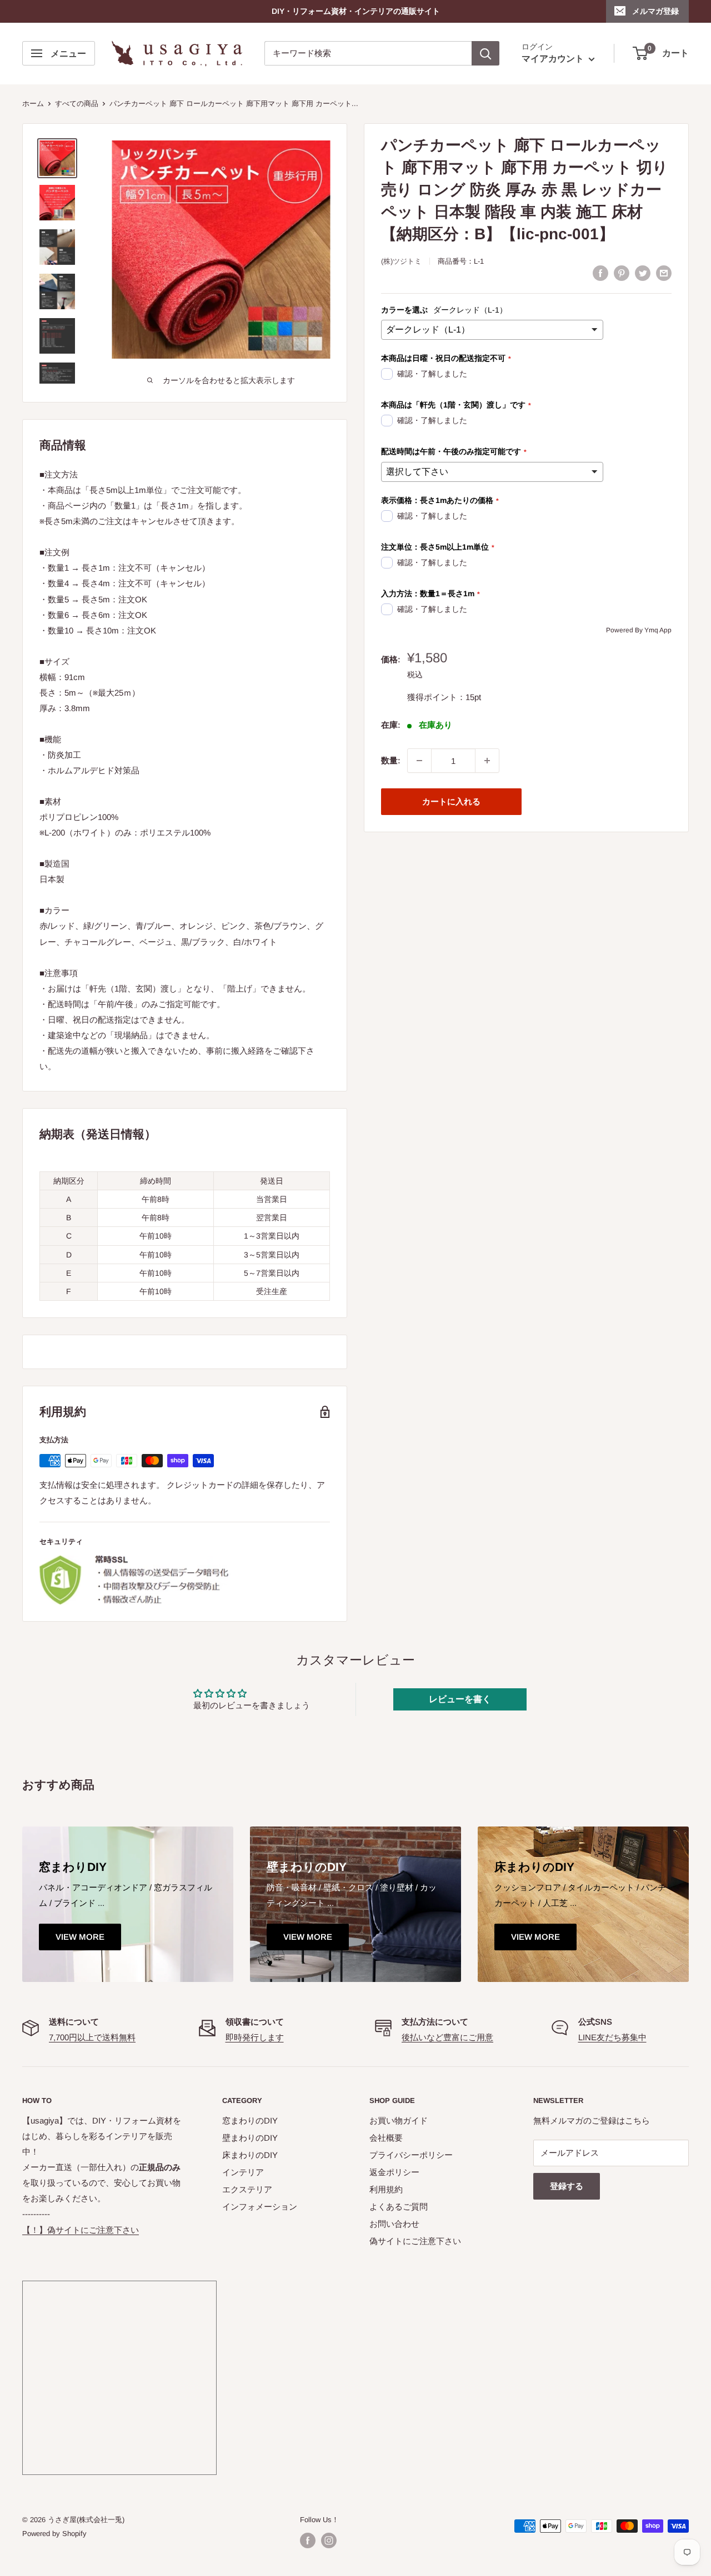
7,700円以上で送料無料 (92, 2037)
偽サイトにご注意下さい (415, 2241)
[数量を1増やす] (487, 761)
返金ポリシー (394, 2172)
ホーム (33, 104)
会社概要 (386, 2138)
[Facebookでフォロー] (308, 2540)
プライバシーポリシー (411, 2155)
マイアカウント (554, 59)
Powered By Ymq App (639, 630)
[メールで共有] (664, 273)
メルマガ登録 (655, 11)
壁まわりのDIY (250, 2138)
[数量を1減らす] (419, 761)
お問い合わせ (394, 2224)
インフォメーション (260, 2207)
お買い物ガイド (399, 2120)
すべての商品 (77, 104)
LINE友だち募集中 (612, 2037)
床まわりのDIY (250, 2155)
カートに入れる (451, 801)
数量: (391, 760)
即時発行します (255, 2037)
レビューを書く (460, 1699)
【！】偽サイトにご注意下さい (81, 2230)
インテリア (243, 2172)
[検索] (485, 53)
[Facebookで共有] (600, 273)
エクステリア (247, 2189)
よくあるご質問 (399, 2207)
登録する (567, 2186)
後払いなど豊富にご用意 (447, 2037)
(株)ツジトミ (401, 261)
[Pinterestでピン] (622, 273)
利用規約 (386, 2189)
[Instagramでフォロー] (329, 2540)
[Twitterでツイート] (643, 273)
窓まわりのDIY (250, 2120)
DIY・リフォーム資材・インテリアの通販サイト (356, 11)
